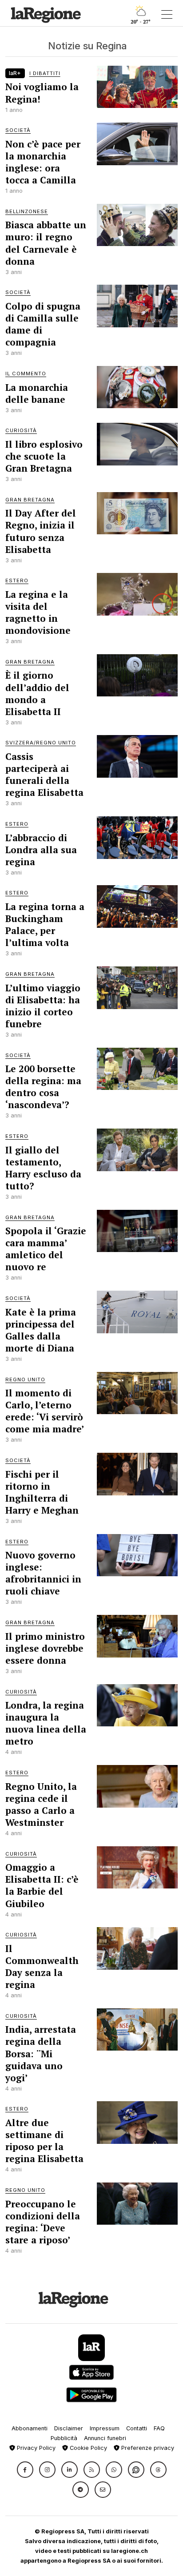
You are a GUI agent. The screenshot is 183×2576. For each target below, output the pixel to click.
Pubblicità (64, 2438)
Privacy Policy (35, 2448)
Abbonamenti (30, 2428)
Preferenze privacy (147, 2448)
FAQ (159, 2428)
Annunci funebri (105, 2438)
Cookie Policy (88, 2448)
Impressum (105, 2428)
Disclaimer (69, 2428)
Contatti (137, 2428)
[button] (25, 2470)
